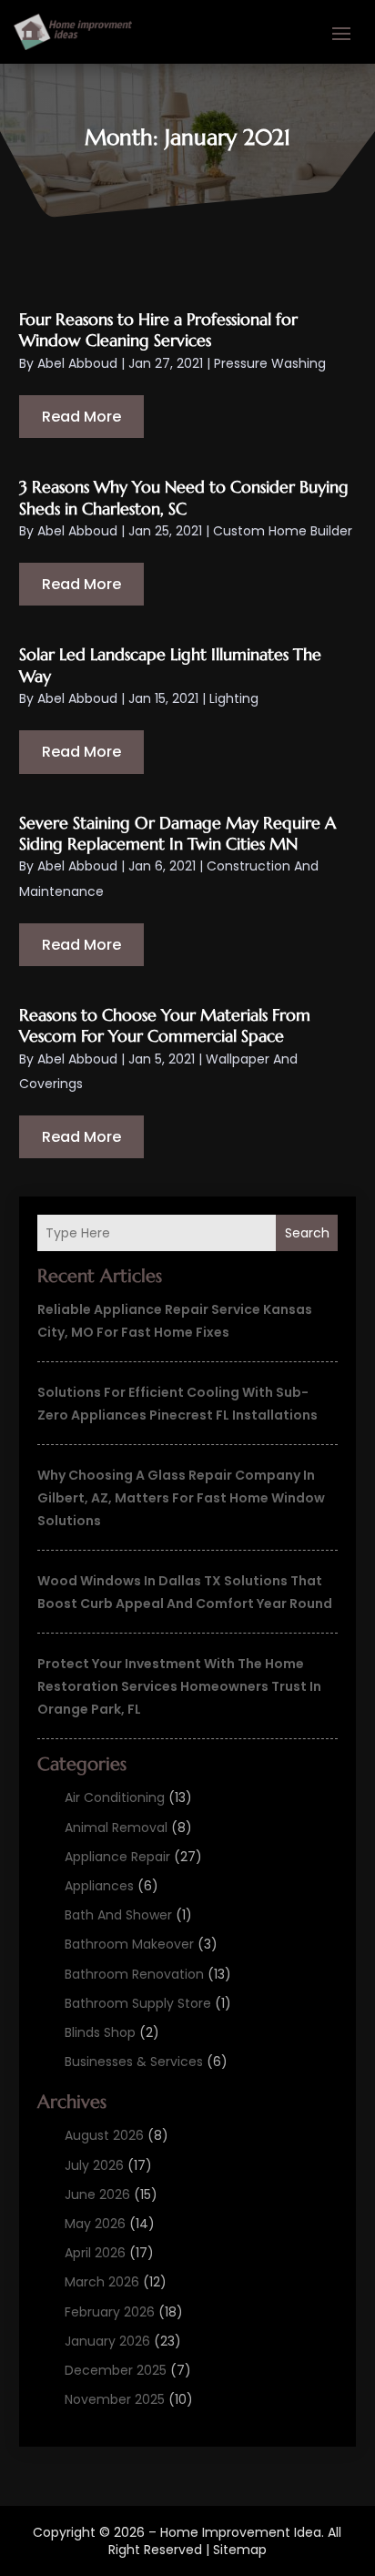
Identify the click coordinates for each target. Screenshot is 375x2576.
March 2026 (102, 2282)
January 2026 (107, 2341)
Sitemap (240, 2550)
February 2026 (110, 2312)
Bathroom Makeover (129, 1944)
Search (307, 1233)
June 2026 (97, 2194)
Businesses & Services (134, 2062)
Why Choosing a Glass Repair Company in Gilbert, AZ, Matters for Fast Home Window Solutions (181, 1498)
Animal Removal (116, 1828)
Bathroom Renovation (134, 1974)
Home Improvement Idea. (242, 2532)
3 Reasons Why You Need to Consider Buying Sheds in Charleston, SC (184, 497)
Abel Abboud (77, 363)
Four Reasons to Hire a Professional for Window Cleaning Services (158, 330)
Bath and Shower (118, 1915)
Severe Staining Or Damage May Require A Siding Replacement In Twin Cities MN (177, 833)
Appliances (99, 1886)
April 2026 (95, 2253)
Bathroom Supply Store (138, 2003)
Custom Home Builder (283, 531)
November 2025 (115, 2399)
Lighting (234, 698)
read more (81, 417)
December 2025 (116, 2370)
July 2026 (94, 2165)
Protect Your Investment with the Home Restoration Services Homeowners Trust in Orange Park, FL (179, 1686)
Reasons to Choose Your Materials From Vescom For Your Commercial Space (165, 1025)
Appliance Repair (117, 1857)
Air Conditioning (115, 1797)
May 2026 (95, 2224)
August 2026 (104, 2135)
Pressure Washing (270, 363)
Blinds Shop (100, 2032)
